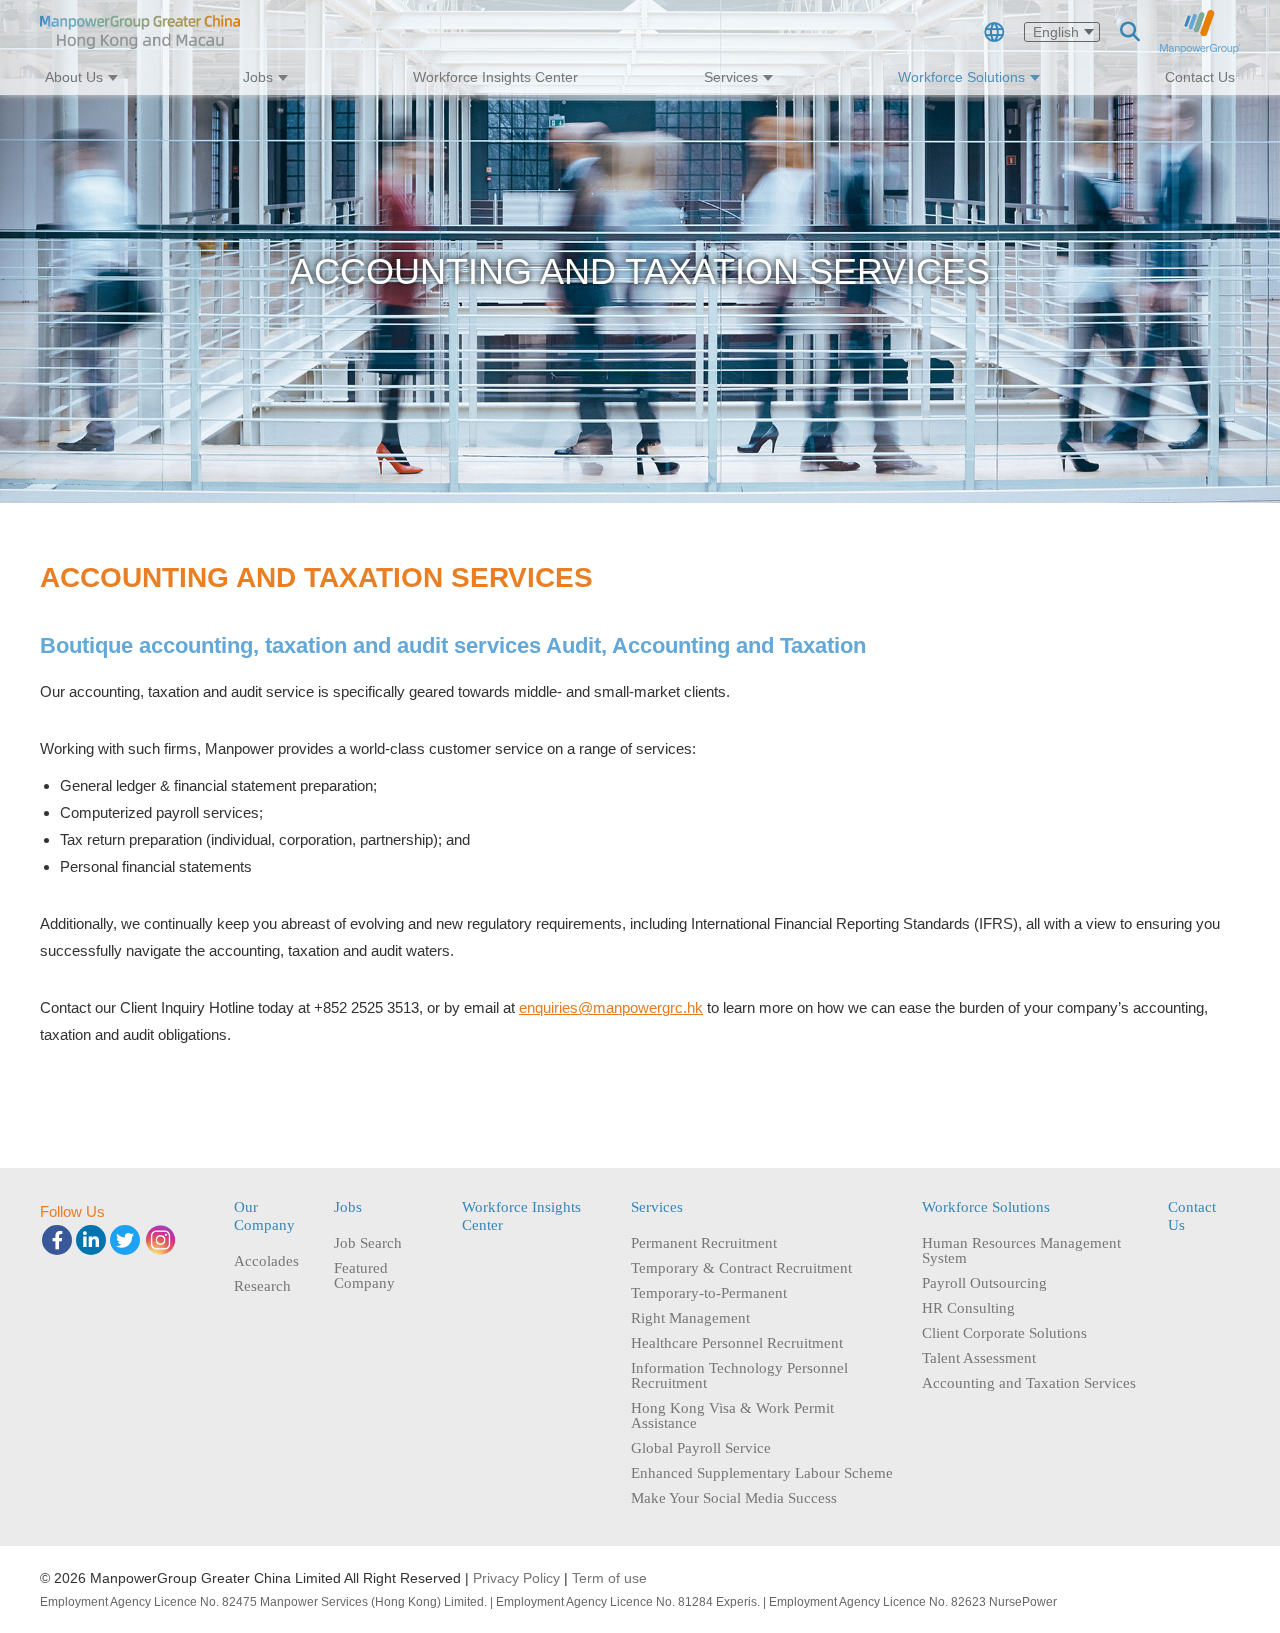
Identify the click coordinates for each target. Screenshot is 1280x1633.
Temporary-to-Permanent (709, 1293)
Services (731, 77)
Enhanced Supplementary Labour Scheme (762, 1473)
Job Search (368, 1243)
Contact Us (1200, 77)
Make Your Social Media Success (734, 1498)
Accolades (266, 1261)
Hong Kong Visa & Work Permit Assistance (732, 1416)
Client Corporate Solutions (1004, 1333)
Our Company (264, 1216)
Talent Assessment (979, 1358)
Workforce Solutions (961, 77)
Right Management (690, 1318)
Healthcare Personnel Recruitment (737, 1343)
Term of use (609, 1578)
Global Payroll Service (701, 1448)
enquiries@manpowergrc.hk (611, 1007)
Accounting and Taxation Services (1029, 1383)
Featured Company (364, 1276)
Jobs (258, 77)
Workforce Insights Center (495, 77)
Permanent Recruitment (704, 1243)
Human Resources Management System (1021, 1251)
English (1056, 32)
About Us (74, 77)
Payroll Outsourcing (984, 1283)
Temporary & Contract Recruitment (741, 1268)
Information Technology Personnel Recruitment (739, 1376)
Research (262, 1286)
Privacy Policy (516, 1578)
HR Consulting (968, 1308)
